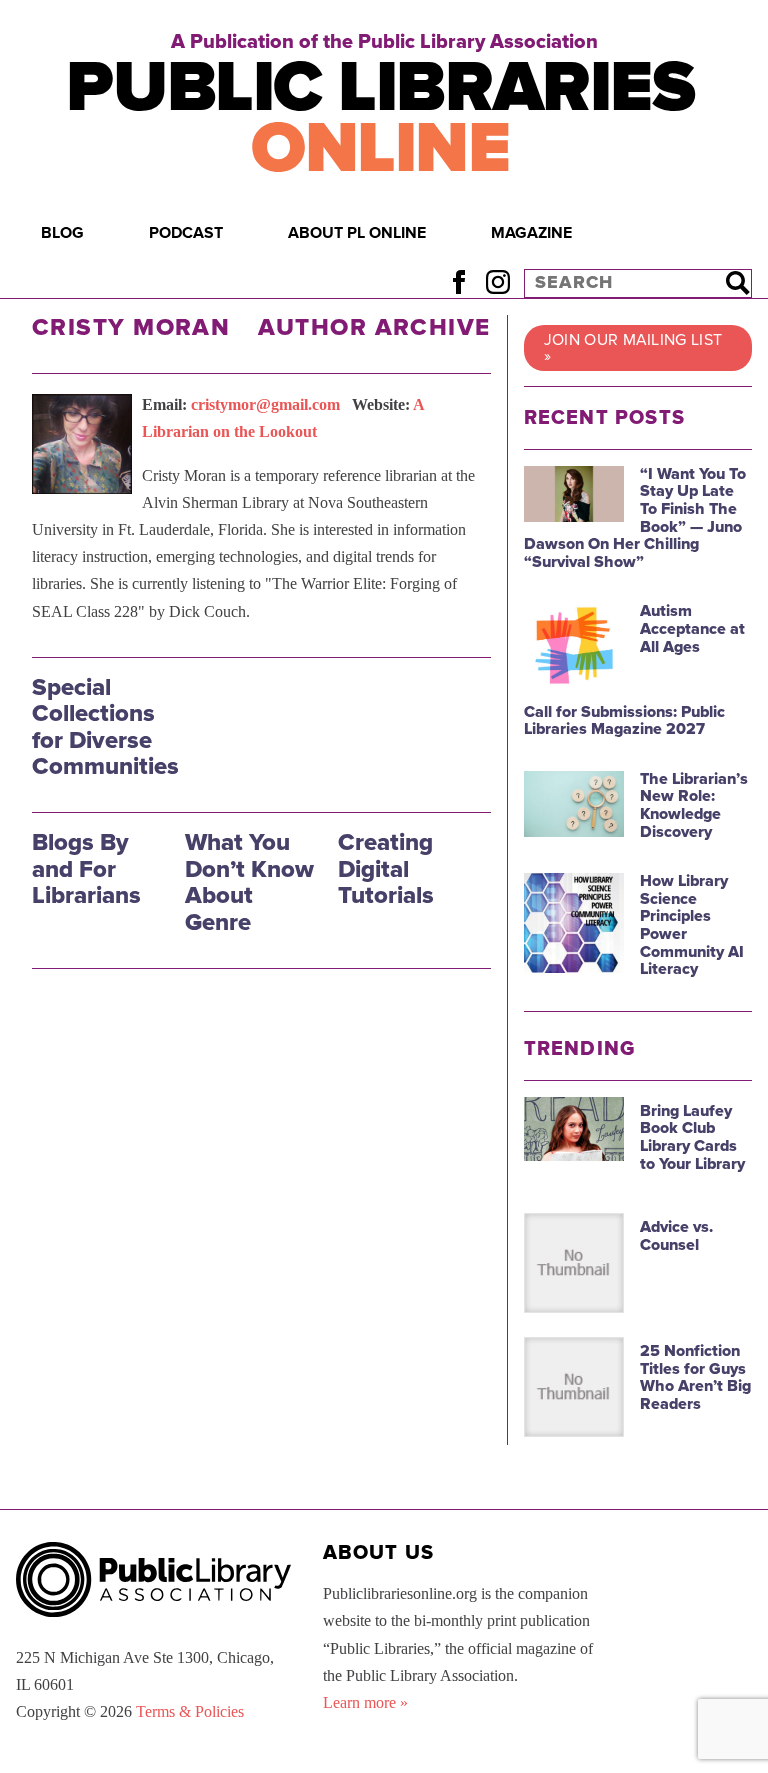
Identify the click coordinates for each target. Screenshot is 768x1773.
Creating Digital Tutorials (386, 869)
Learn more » (365, 1702)
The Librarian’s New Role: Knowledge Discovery (694, 805)
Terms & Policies (190, 1711)
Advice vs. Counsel (676, 1236)
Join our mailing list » (633, 348)
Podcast (186, 233)
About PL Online (357, 233)
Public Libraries (380, 118)
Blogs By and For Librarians (86, 869)
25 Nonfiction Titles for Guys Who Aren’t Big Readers (695, 1377)
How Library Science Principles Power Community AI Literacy (692, 925)
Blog (62, 233)
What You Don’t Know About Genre (249, 882)
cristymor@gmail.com (265, 404)
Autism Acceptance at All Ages (692, 628)
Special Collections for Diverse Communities (105, 727)
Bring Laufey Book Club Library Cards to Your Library (692, 1137)
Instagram (497, 282)
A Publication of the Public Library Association (384, 42)
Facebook (458, 282)
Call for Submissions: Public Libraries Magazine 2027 (624, 721)
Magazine (531, 233)
